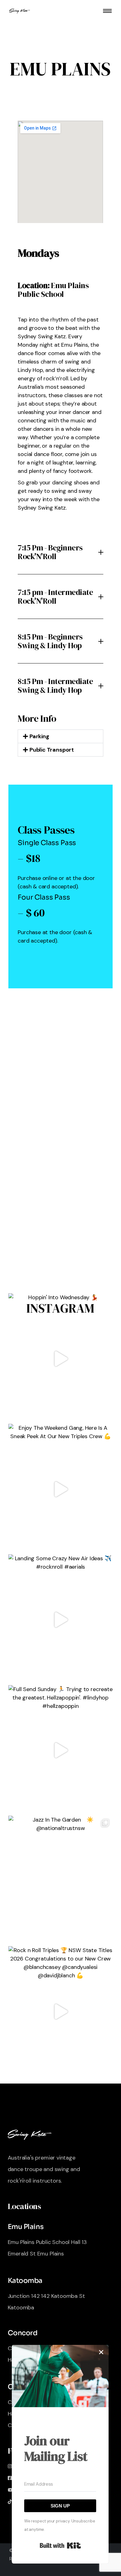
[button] (60, 736)
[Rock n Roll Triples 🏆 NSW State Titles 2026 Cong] (60, 2011)
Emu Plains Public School (53, 290)
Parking (39, 736)
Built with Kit (60, 2545)
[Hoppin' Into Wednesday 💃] (60, 1359)
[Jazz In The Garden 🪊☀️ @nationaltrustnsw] (60, 1881)
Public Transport (52, 750)
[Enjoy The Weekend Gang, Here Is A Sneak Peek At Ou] (60, 1489)
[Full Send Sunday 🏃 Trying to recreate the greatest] (60, 1750)
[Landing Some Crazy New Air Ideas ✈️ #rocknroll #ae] (60, 1620)
